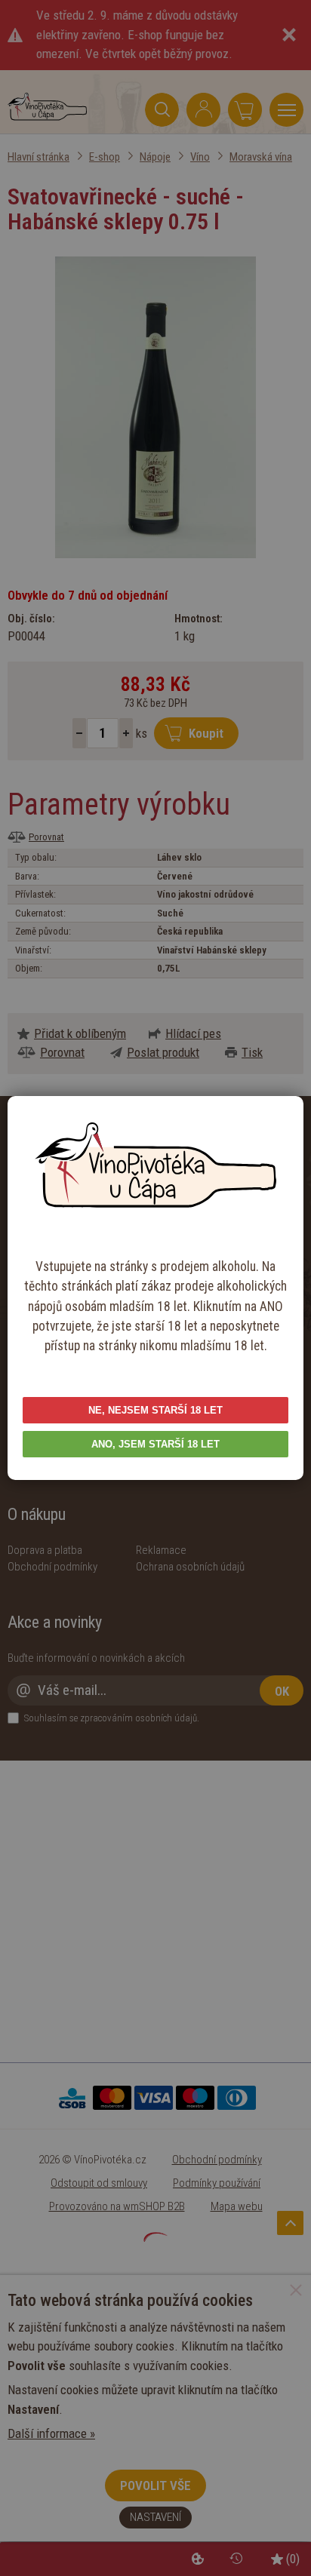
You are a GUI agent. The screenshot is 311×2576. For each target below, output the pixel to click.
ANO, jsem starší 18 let (155, 1444)
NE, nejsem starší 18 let (155, 1410)
